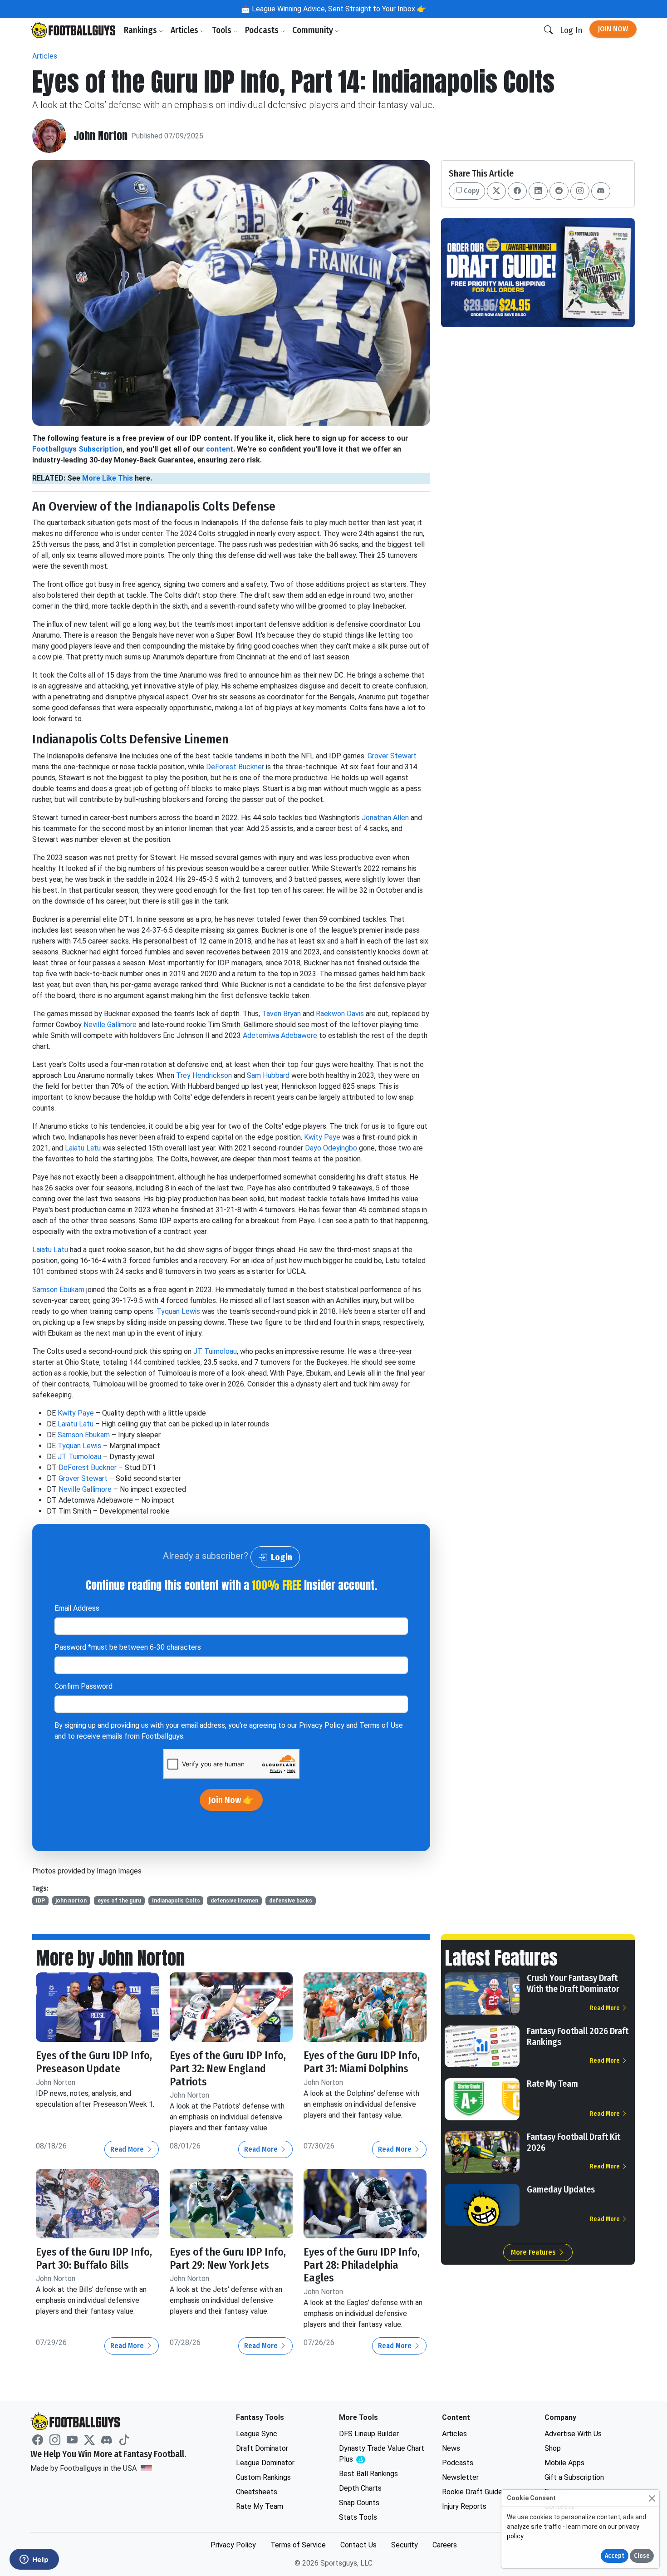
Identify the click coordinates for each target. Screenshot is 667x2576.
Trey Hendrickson (204, 1075)
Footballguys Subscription (77, 449)
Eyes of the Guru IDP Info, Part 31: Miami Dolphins (362, 2062)
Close (642, 2556)
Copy (471, 191)
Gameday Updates (561, 2189)
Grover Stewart (392, 756)
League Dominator (265, 2463)
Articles (185, 30)
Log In (571, 30)
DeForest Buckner (235, 767)
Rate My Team (552, 2084)
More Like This (108, 478)
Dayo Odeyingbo (331, 1148)
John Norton (101, 136)
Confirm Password (83, 1686)
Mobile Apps (564, 2463)
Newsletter (460, 2477)
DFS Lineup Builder (369, 2434)
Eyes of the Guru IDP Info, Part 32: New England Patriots (228, 2069)
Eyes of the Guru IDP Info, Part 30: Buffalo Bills (94, 2259)
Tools (223, 30)
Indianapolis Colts (176, 1901)
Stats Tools (358, 2517)
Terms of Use (381, 1725)
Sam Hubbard (268, 1075)
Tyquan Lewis (178, 1311)
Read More (128, 2149)
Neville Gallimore (110, 1025)
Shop (553, 2448)
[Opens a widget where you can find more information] (34, 2560)
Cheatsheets (257, 2492)
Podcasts (263, 30)
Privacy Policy (322, 1725)
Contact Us (358, 2545)
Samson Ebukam (58, 1290)
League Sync (257, 2434)
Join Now (613, 29)
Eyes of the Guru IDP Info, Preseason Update (94, 2062)
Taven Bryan (281, 1014)
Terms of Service (298, 2545)
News (451, 2448)
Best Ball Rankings (368, 2474)
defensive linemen (234, 1901)
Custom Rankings (263, 2477)
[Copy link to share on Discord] (601, 191)
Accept (615, 2556)
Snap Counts (359, 2503)
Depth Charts (360, 2488)
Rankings (141, 30)
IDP (40, 1901)
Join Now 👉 (231, 1800)
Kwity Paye (322, 1137)
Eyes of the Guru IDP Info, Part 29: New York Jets (228, 2259)
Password (128, 1647)
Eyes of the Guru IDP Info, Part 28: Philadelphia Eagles (362, 2265)
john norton (71, 1901)
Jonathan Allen (385, 818)
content (220, 449)
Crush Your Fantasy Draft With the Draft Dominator (573, 1983)
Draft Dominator (262, 2448)
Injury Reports (464, 2506)
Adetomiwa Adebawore (280, 1035)
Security (405, 2545)
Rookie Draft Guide (472, 2492)
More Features (534, 2252)
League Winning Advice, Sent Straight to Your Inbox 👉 (338, 9)
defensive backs (291, 1901)
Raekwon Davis (340, 1014)
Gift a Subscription (574, 2477)
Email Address (77, 1608)
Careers (445, 2545)
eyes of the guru (119, 1901)
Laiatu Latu (83, 1148)
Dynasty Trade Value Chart (382, 2454)
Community (314, 30)
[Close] (652, 2498)
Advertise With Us (573, 2434)
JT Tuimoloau (215, 1351)
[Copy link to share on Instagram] (580, 191)
